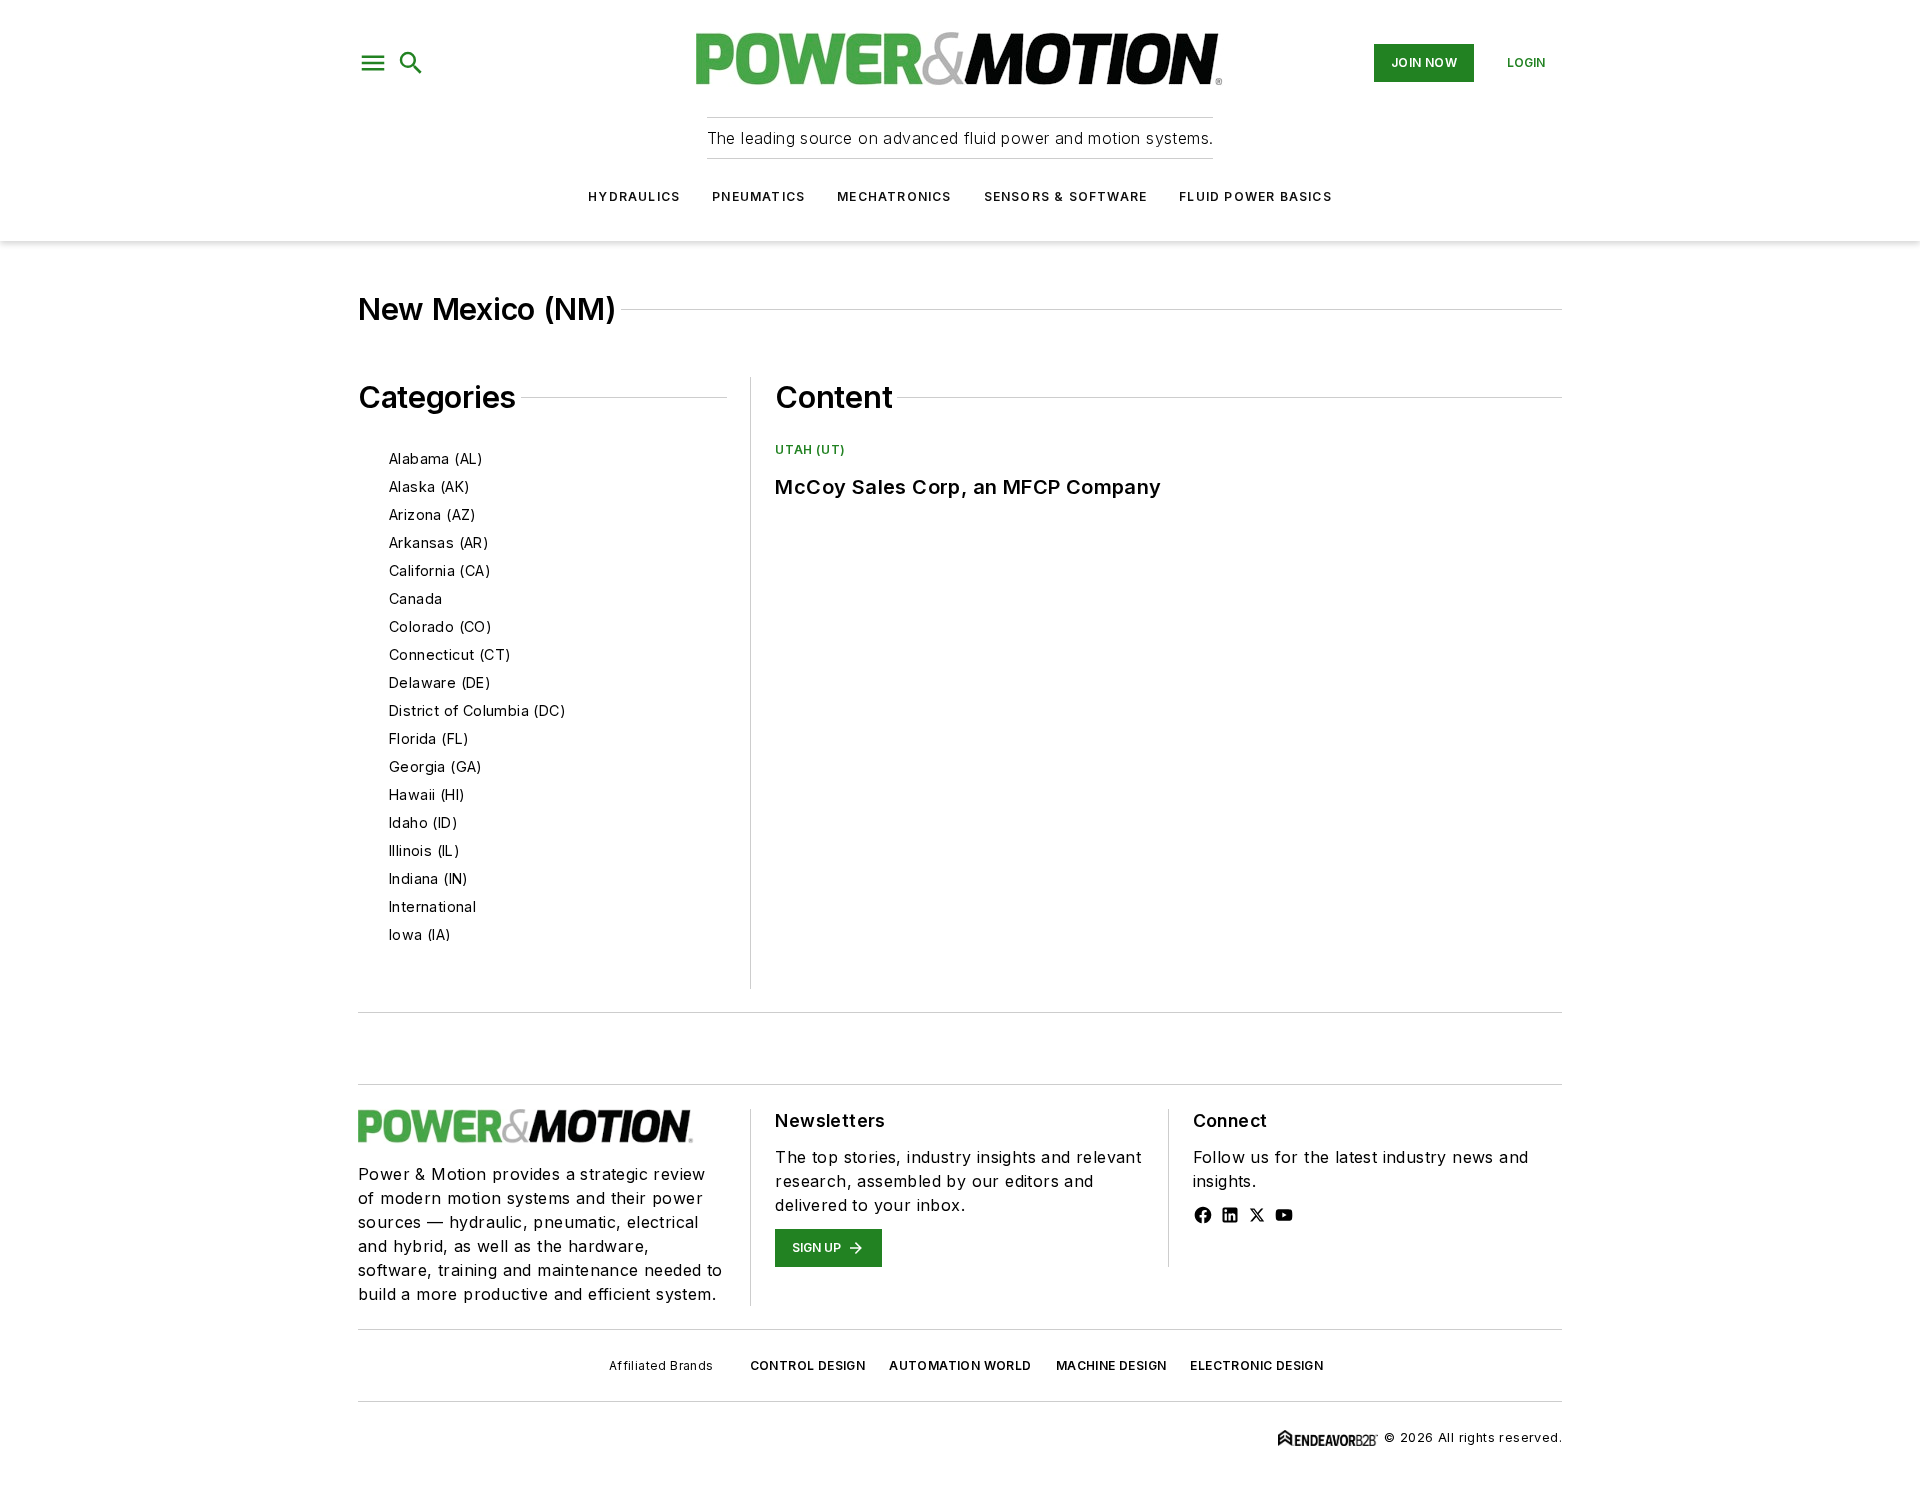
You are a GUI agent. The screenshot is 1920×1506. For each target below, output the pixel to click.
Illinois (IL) (424, 850)
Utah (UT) (810, 449)
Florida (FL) (429, 738)
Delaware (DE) (440, 682)
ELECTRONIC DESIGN (1256, 1365)
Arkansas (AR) (439, 542)
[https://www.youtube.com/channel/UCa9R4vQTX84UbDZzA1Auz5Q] (1284, 1215)
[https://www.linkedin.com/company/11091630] (1230, 1215)
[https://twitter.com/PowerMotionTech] (1257, 1215)
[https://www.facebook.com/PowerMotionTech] (1203, 1215)
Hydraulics (634, 196)
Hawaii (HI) (427, 794)
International (432, 906)
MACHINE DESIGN (1111, 1365)
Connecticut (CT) (450, 654)
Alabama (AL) (436, 458)
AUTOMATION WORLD (960, 1365)
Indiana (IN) (429, 878)
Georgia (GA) (436, 766)
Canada (415, 598)
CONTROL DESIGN (808, 1365)
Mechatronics (894, 196)
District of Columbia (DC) (477, 710)
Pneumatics (758, 196)
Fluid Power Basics (1255, 196)
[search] (411, 63)
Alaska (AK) (429, 486)
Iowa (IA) (420, 934)
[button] (373, 63)
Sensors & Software (1066, 196)
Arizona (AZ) (433, 514)
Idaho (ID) (423, 822)
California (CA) (440, 570)
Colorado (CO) (440, 626)
